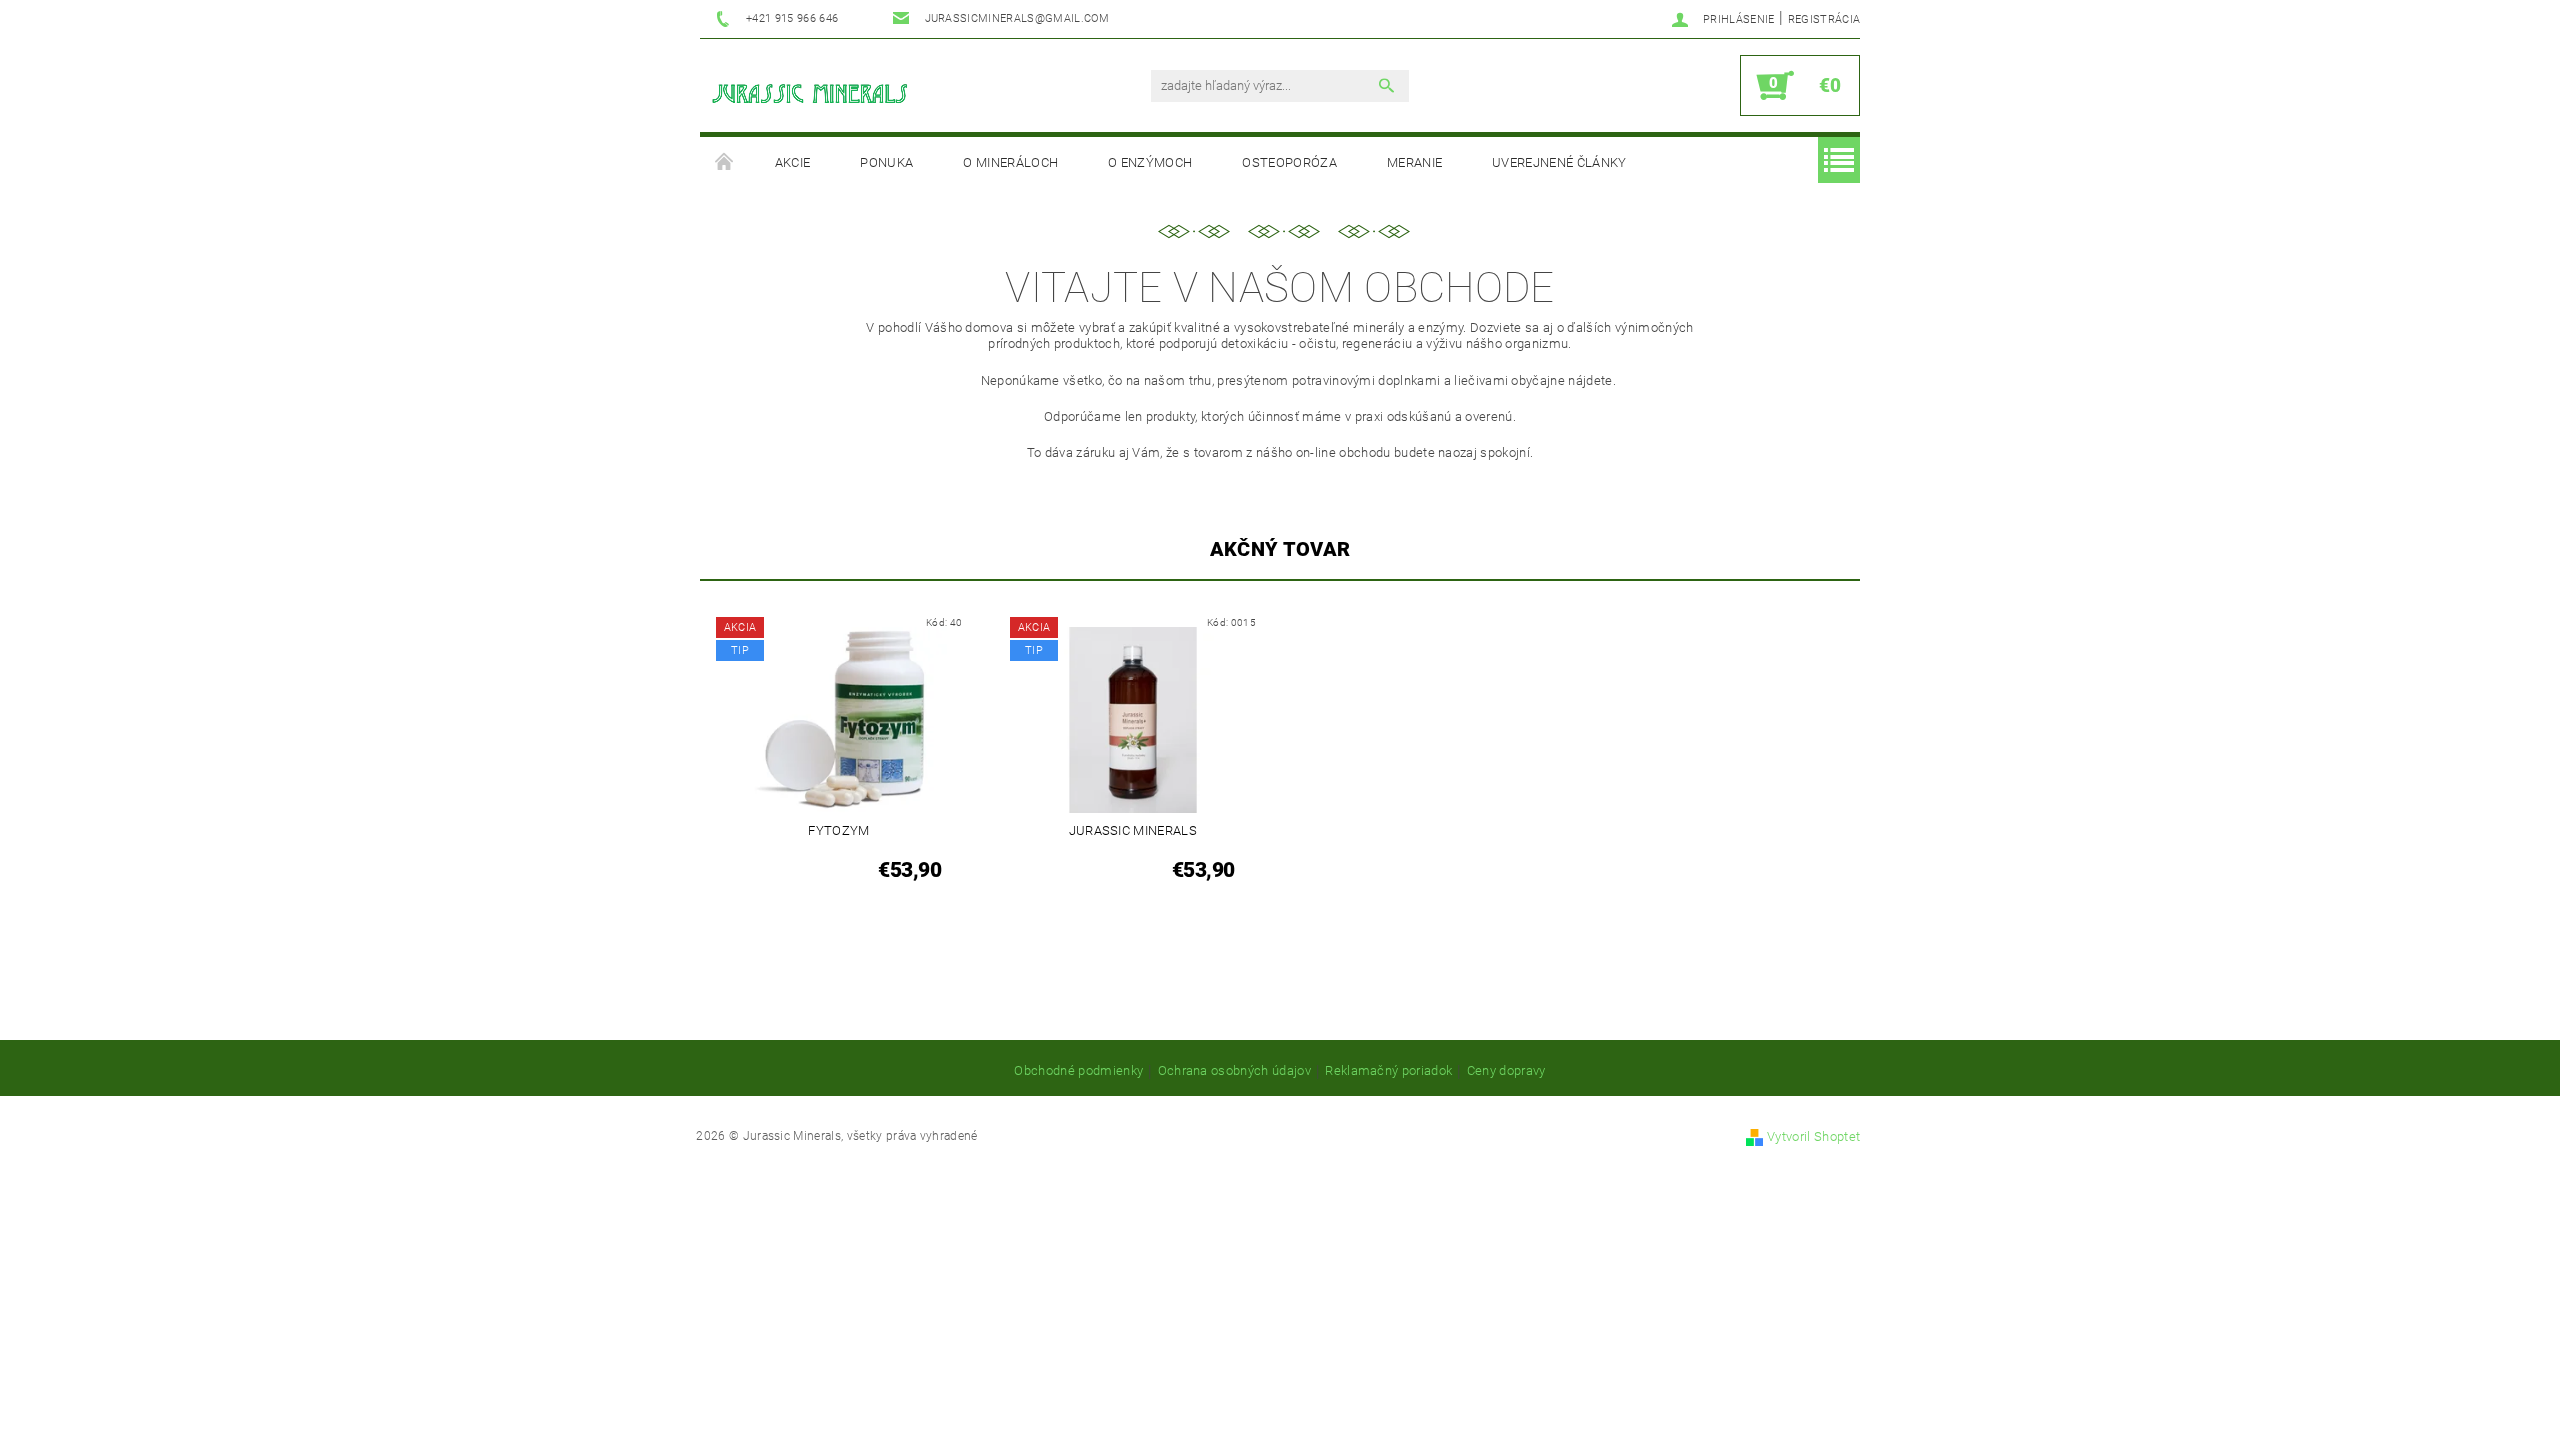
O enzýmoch (1150, 162)
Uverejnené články (1559, 162)
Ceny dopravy (1506, 1071)
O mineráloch (1010, 162)
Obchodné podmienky (1078, 1071)
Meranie (1414, 162)
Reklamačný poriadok (1388, 1071)
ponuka (886, 162)
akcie (793, 162)
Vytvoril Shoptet (1813, 1136)
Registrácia (1824, 19)
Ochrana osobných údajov (1234, 1071)
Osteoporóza (1289, 162)
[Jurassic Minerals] (810, 96)
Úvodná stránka (725, 163)
